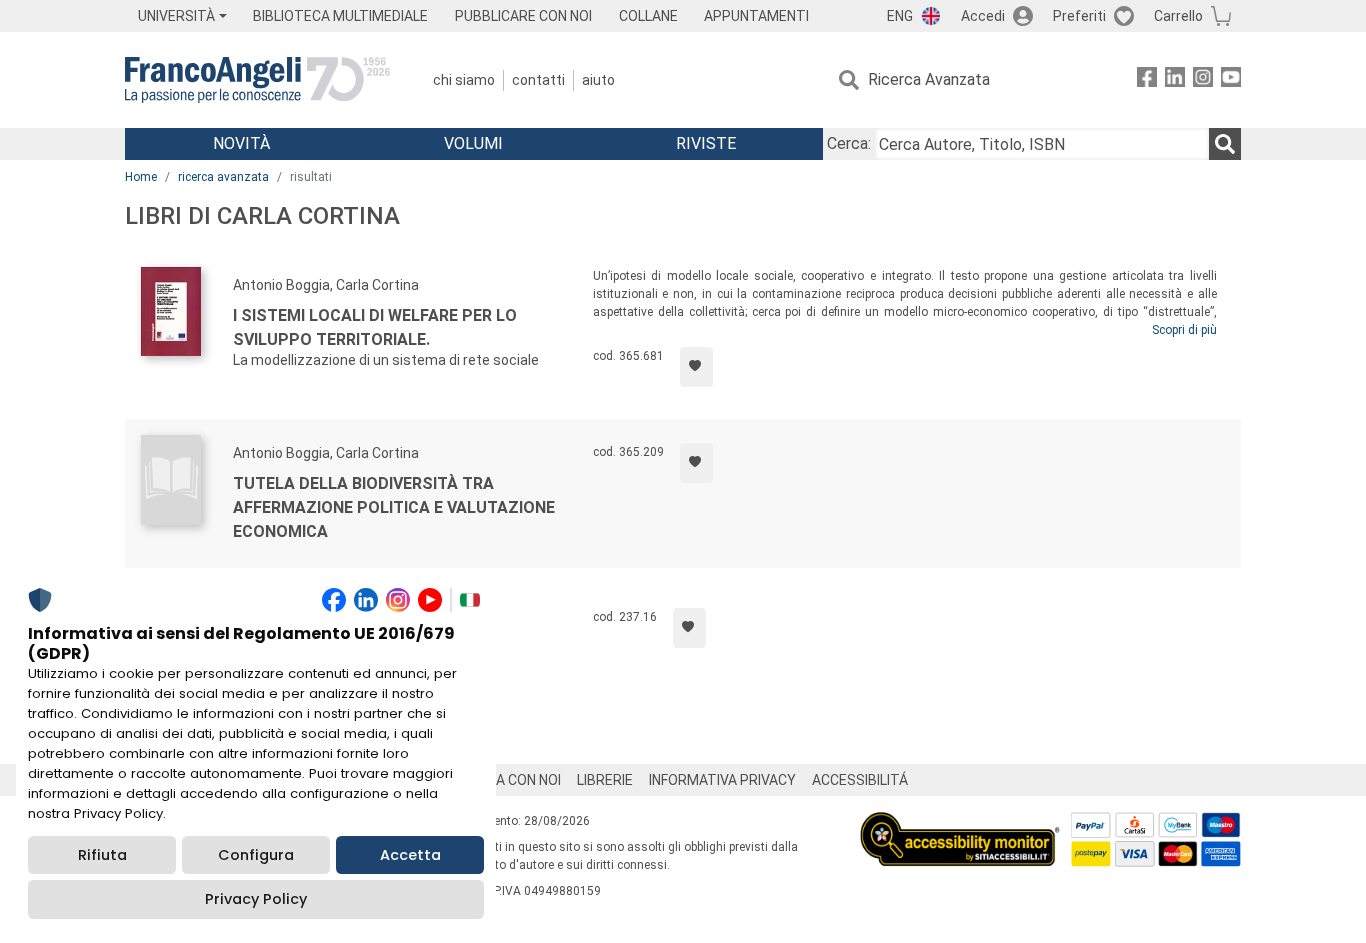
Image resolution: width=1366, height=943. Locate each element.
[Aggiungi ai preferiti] (696, 367)
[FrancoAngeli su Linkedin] (1175, 80)
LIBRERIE (605, 780)
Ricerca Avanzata (929, 79)
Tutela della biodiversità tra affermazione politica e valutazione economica (394, 507)
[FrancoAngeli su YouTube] (1231, 80)
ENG (900, 16)
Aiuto (598, 80)
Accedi (983, 16)
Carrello (1178, 16)
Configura (256, 855)
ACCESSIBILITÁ (860, 780)
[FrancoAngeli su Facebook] (1147, 80)
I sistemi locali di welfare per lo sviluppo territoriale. (375, 327)
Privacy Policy (256, 899)
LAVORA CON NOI (507, 780)
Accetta (410, 855)
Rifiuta (102, 855)
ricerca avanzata (223, 177)
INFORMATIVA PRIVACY (722, 780)
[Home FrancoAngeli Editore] (257, 80)
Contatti (538, 80)
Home (141, 177)
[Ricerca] (1225, 144)
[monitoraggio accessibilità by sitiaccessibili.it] (960, 823)
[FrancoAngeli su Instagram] (1203, 80)
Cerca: (849, 143)
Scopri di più (1184, 330)
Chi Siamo (464, 80)
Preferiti (1079, 16)
